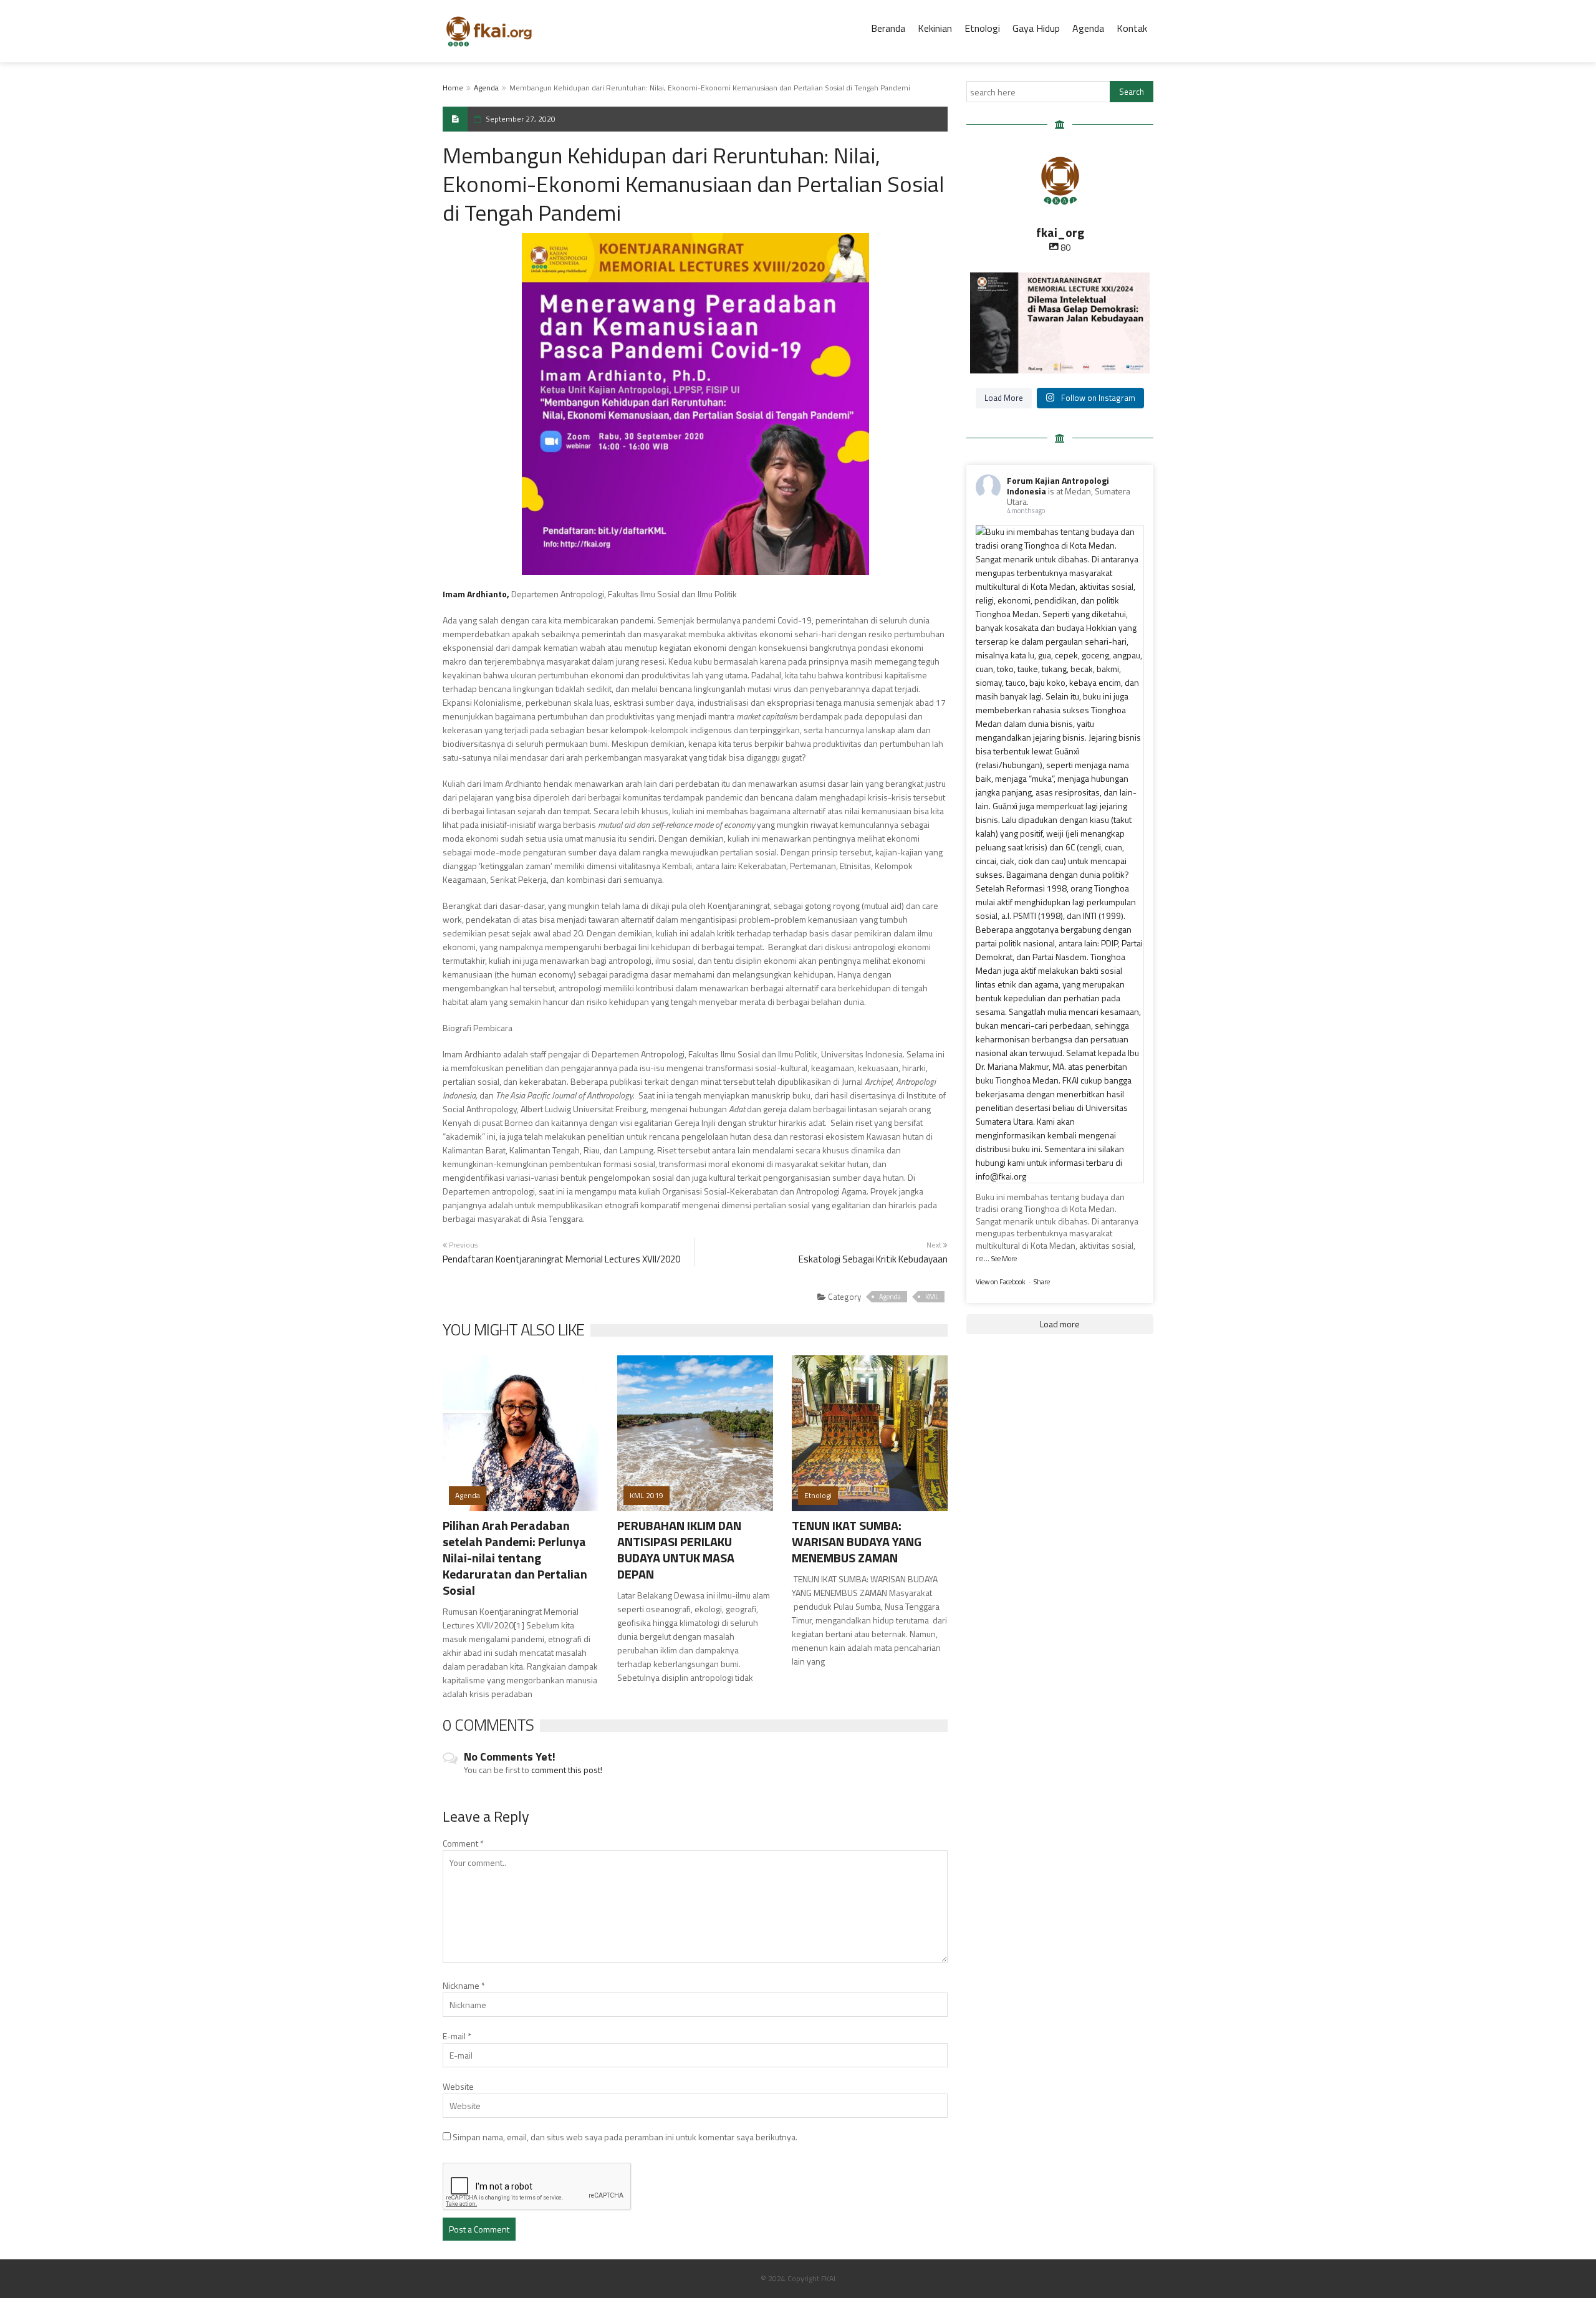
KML (932, 1297)
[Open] (1060, 323)
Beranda (888, 28)
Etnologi (982, 28)
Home (453, 88)
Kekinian (935, 28)
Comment (463, 1843)
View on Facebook (1001, 1282)
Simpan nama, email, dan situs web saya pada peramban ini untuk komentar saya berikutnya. (625, 2137)
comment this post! (567, 1770)
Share (1042, 1282)
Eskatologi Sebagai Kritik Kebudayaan (873, 1259)
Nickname (464, 1985)
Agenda (1088, 28)
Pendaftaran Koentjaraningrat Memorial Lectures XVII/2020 (561, 1259)
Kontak (1132, 28)
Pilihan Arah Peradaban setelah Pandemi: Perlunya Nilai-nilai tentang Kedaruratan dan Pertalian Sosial (515, 1558)
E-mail (457, 2036)
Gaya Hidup (1036, 28)
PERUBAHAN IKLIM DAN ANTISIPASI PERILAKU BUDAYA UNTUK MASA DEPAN (679, 1550)
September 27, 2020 (521, 119)
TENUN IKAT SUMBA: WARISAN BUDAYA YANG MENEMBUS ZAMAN (857, 1541)
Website (458, 2086)
